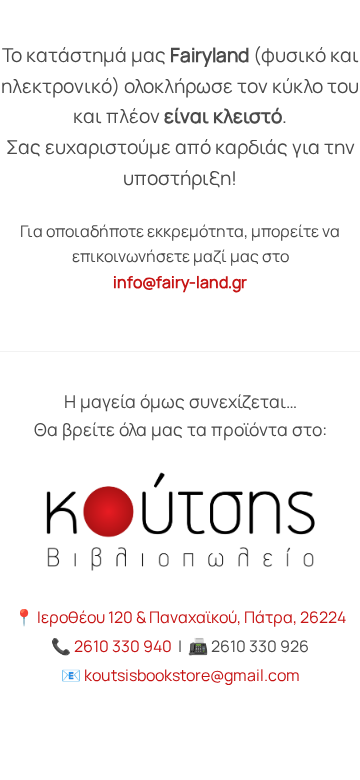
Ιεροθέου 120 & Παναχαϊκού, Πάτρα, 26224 (191, 617)
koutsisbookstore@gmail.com (192, 675)
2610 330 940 (123, 646)
